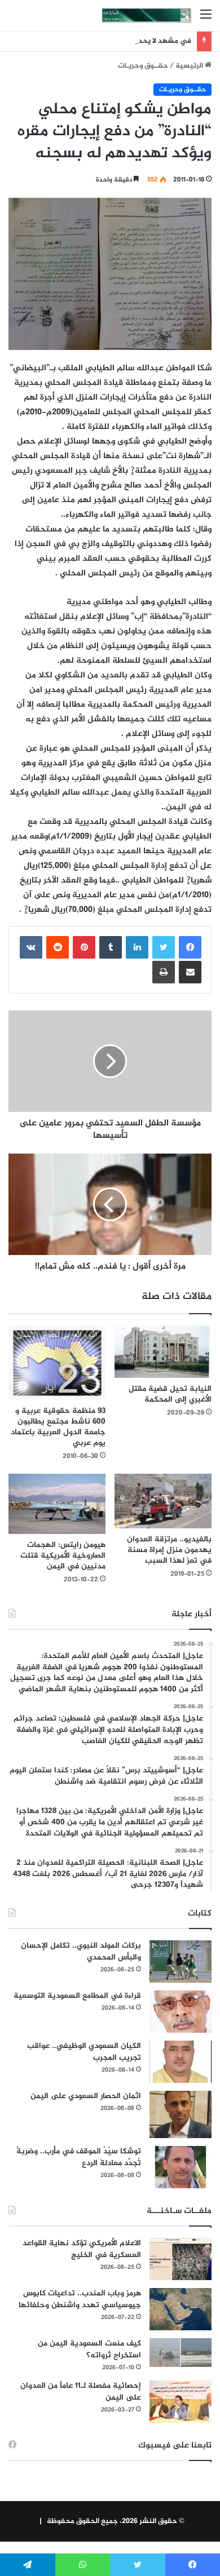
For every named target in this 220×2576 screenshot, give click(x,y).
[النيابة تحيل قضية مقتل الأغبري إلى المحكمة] (163, 1352)
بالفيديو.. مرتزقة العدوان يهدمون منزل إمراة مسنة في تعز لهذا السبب (169, 1550)
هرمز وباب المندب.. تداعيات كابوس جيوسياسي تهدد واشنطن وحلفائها (80, 2299)
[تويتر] (164, 947)
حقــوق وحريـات (143, 66)
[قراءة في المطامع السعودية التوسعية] (181, 2012)
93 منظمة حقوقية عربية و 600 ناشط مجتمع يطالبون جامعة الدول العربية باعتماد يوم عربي (58, 1427)
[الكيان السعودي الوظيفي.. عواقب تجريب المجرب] (181, 2062)
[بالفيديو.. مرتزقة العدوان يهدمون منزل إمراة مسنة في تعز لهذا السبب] (163, 1501)
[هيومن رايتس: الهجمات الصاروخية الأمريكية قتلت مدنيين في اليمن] (57, 1504)
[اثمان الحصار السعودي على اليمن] (181, 2114)
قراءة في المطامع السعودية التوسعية (77, 1996)
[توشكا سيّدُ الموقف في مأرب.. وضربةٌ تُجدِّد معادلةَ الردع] (181, 2167)
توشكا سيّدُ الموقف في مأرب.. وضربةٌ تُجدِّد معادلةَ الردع (79, 2157)
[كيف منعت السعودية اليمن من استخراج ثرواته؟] (181, 2353)
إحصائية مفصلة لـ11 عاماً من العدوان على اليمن (81, 2392)
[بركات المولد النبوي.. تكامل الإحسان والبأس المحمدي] (181, 1961)
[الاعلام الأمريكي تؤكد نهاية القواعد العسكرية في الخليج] (181, 2259)
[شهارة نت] (147, 15)
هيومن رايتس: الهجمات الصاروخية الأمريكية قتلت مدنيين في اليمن (63, 1556)
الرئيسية (190, 66)
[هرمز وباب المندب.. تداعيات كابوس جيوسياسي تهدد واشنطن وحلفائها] (181, 2309)
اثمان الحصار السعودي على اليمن (86, 2096)
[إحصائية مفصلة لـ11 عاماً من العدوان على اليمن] (181, 2402)
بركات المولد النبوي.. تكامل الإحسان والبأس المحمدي (81, 1952)
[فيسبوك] (190, 947)
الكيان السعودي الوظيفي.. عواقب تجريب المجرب (84, 2052)
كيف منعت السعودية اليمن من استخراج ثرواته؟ (89, 2349)
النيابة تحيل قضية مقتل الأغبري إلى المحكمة (170, 1394)
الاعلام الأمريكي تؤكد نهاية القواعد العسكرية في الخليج (82, 2249)
